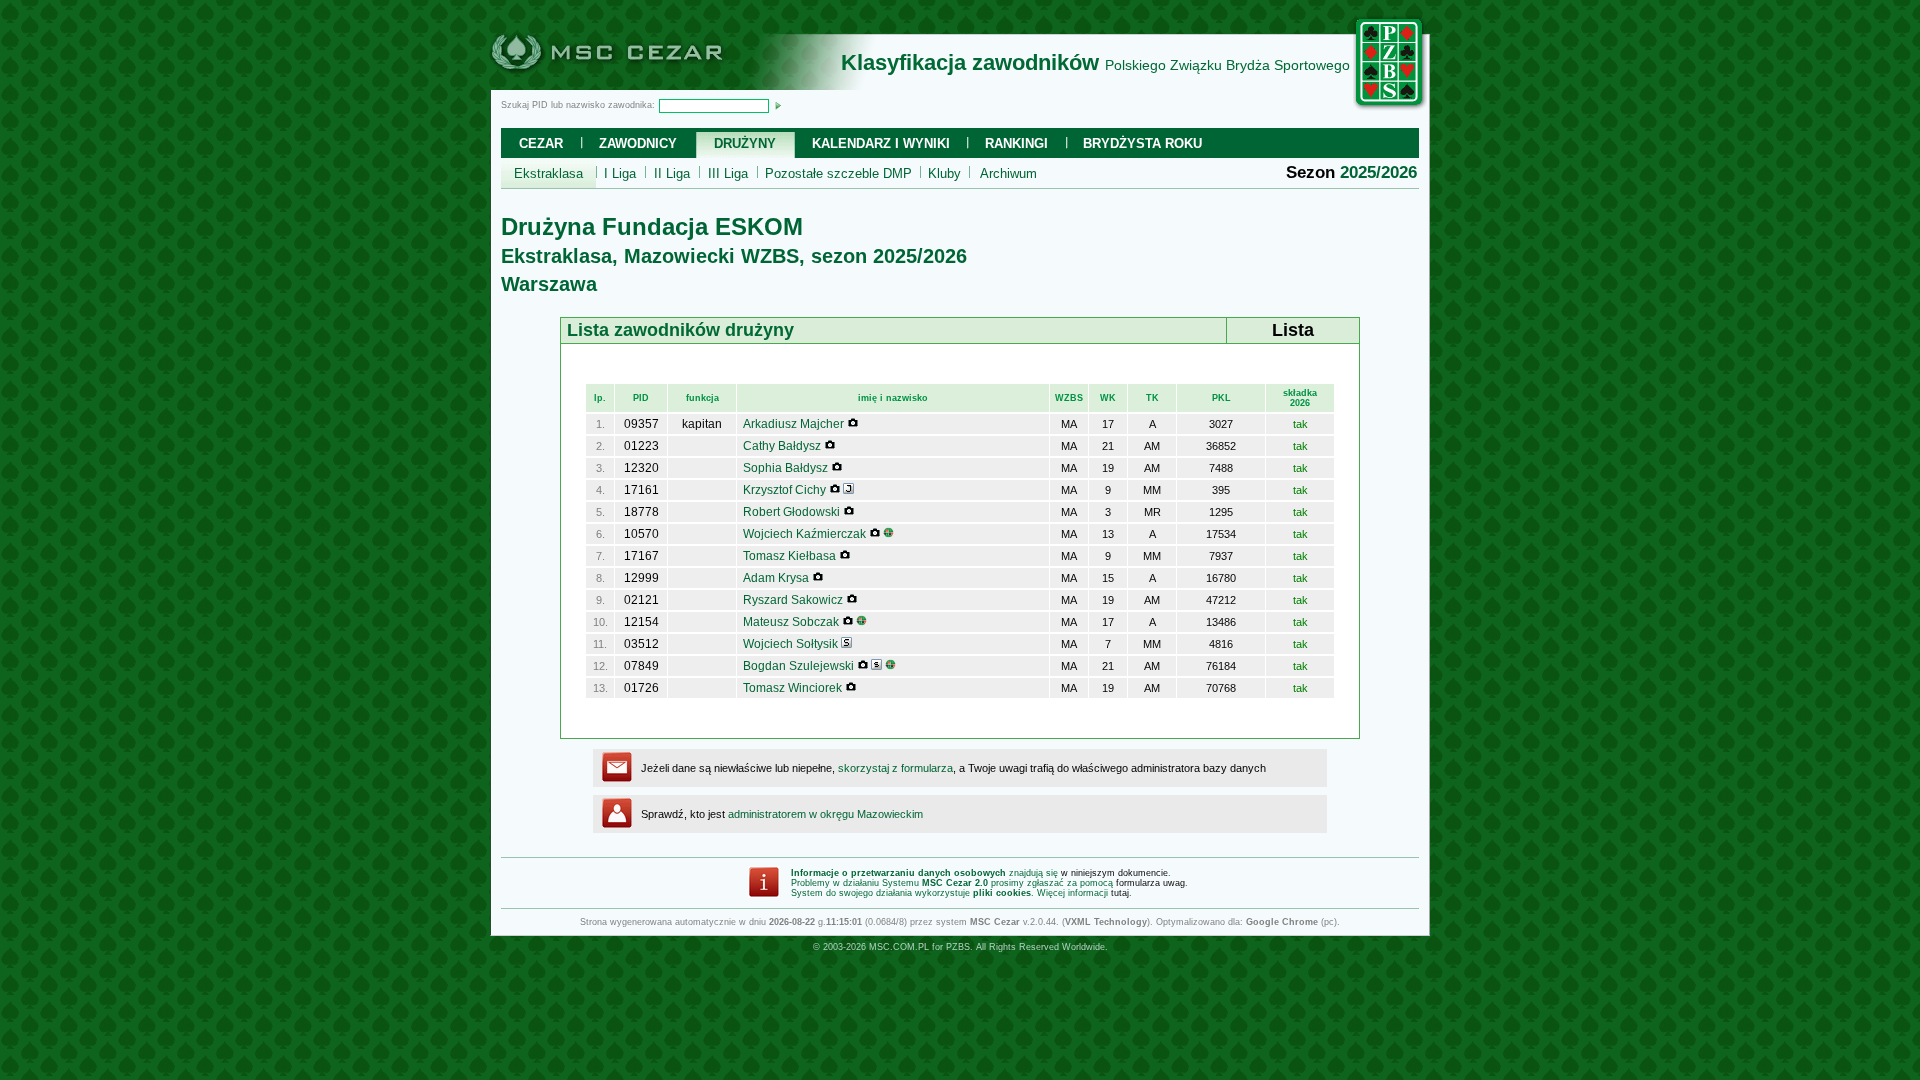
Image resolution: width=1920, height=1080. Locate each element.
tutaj (1120, 893)
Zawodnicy (638, 143)
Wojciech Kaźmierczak (804, 534)
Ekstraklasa (548, 173)
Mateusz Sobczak (791, 622)
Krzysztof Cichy (784, 490)
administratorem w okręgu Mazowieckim (825, 814)
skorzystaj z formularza (895, 768)
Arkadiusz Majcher (793, 424)
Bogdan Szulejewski (798, 666)
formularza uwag (1150, 883)
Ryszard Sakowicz (793, 600)
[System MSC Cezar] (640, 84)
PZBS (958, 947)
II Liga (672, 173)
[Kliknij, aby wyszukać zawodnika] (778, 105)
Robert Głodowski (791, 512)
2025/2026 (1378, 172)
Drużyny (745, 143)
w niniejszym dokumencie (1114, 873)
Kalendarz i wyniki (881, 143)
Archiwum (1008, 173)
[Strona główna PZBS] (1390, 107)
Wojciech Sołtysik (790, 644)
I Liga (620, 173)
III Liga (728, 173)
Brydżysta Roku (1142, 143)
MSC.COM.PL (899, 947)
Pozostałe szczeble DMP (838, 173)
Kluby (944, 173)
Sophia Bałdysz (785, 468)
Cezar (541, 143)
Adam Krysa (776, 578)
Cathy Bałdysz (782, 446)
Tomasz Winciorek (792, 688)
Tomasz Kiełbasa (789, 556)
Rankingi (1016, 143)
